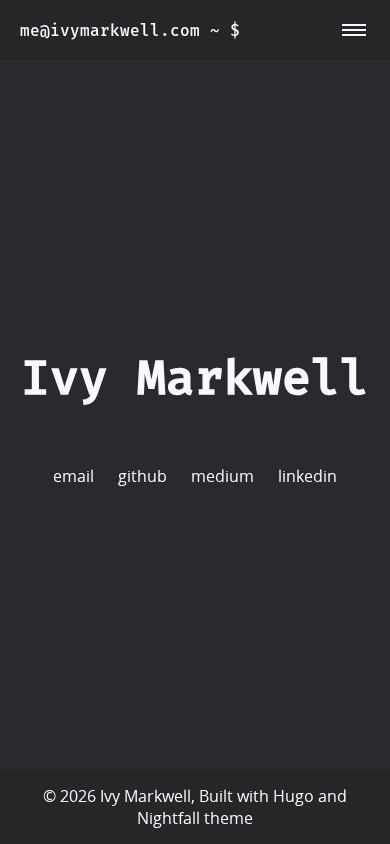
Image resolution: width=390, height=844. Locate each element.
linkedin (307, 476)
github (142, 476)
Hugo (293, 796)
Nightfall (168, 818)
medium (222, 476)
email (73, 476)
